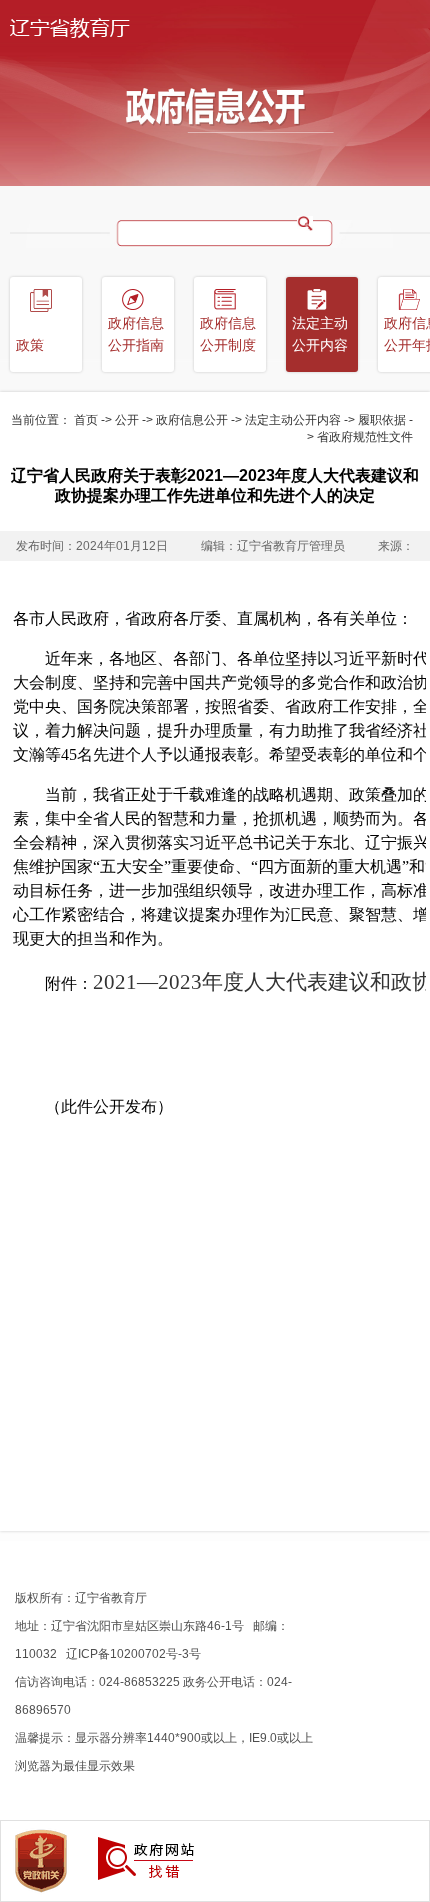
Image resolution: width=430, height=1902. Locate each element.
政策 (30, 345)
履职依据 (382, 420)
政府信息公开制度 (228, 334)
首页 (86, 420)
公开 (127, 420)
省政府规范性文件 (365, 437)
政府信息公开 (192, 420)
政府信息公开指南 (136, 334)
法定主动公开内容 (293, 420)
